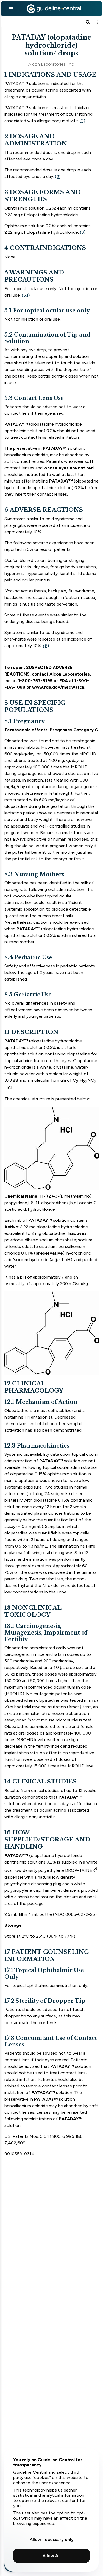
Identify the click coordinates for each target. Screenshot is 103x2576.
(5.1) (26, 295)
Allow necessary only (52, 2540)
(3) (83, 232)
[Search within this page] (88, 22)
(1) (83, 121)
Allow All (51, 2556)
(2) (58, 176)
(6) (46, 646)
